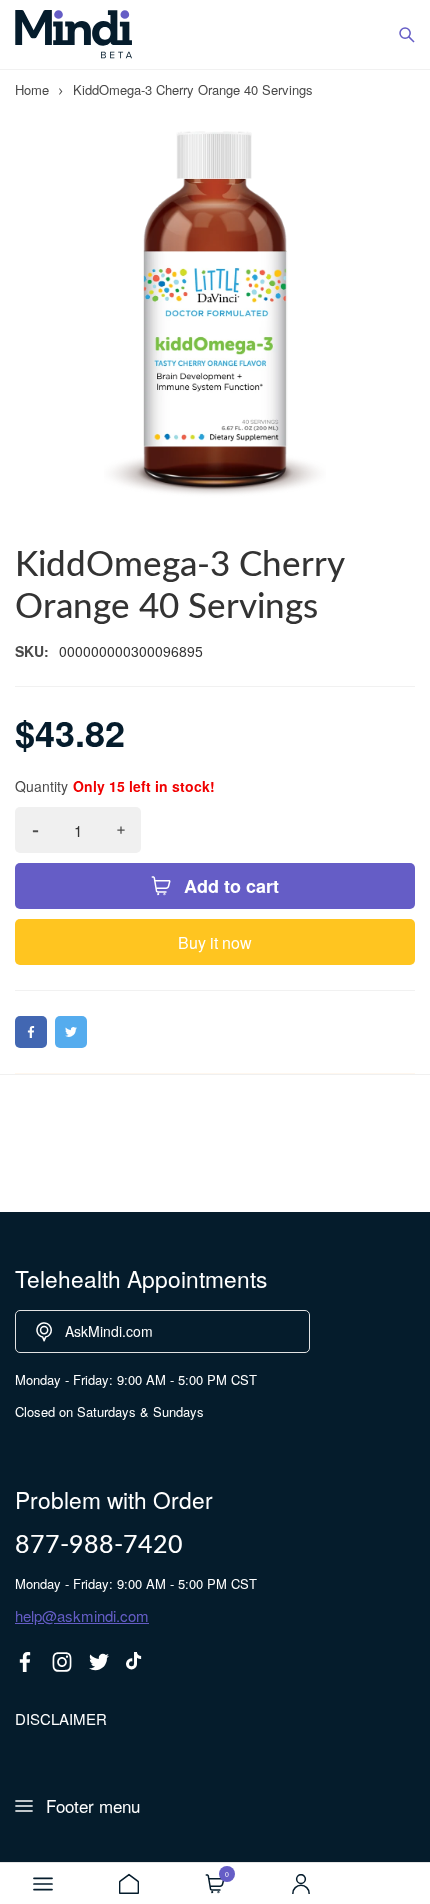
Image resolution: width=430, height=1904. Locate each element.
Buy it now (215, 942)
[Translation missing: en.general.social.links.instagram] (62, 1662)
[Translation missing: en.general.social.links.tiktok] (136, 1662)
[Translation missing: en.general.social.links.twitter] (99, 1662)
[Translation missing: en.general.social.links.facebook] (25, 1662)
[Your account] (301, 1884)
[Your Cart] (215, 1884)
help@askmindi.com (82, 1615)
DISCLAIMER (61, 1718)
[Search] (407, 35)
